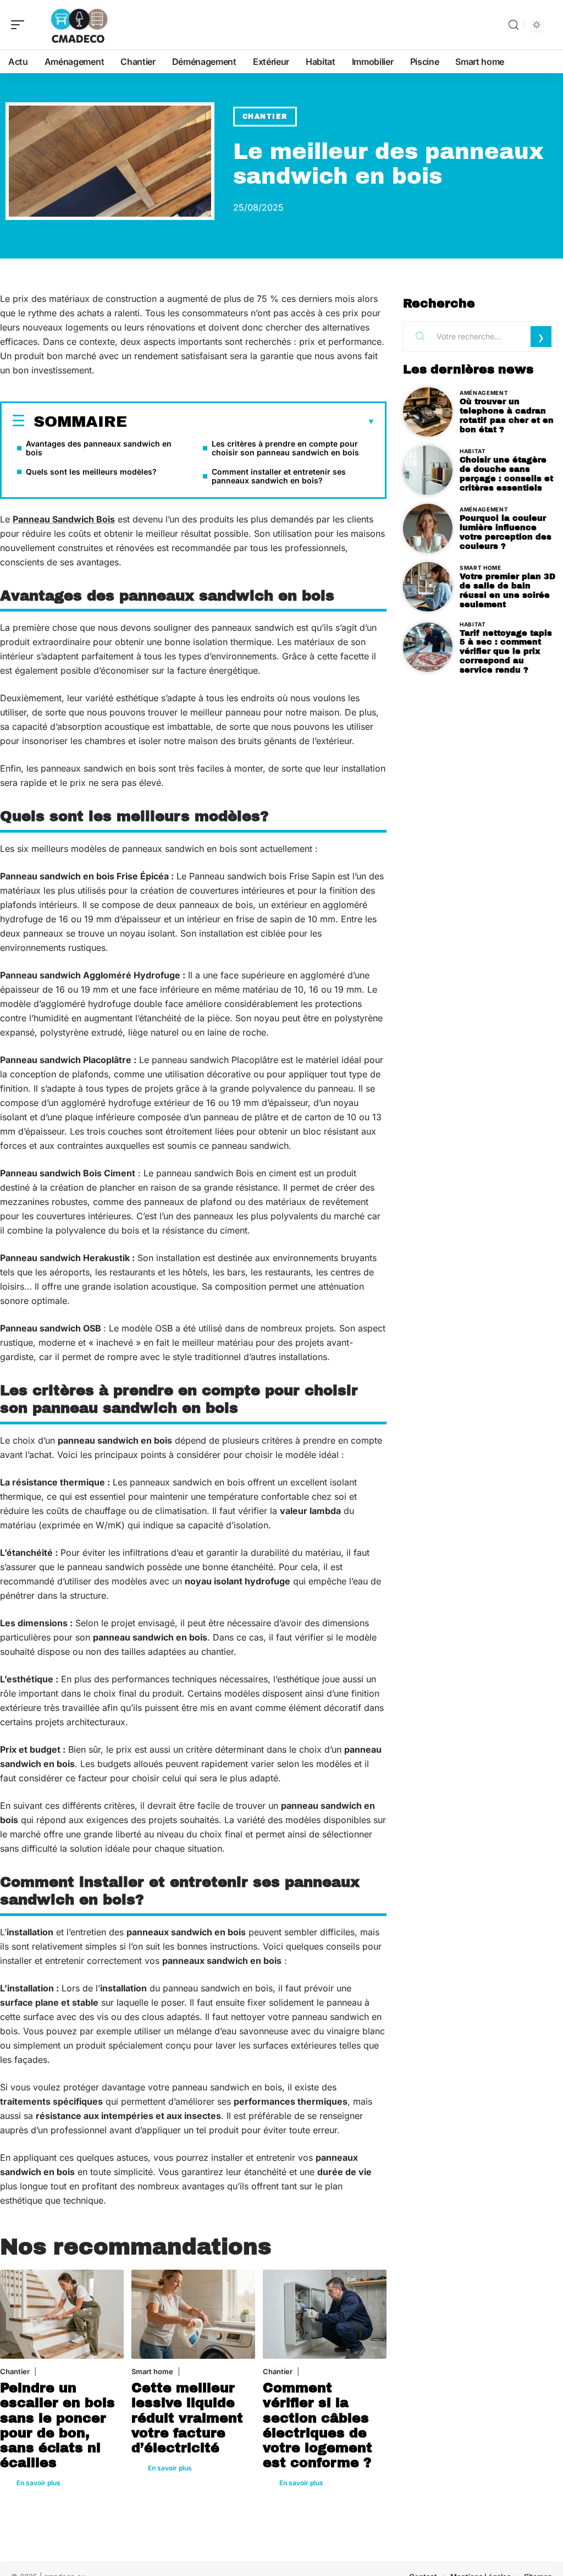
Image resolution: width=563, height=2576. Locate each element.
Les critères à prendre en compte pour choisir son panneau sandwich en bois (285, 448)
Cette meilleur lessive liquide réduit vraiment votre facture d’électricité (187, 2418)
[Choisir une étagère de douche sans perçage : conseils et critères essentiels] (428, 470)
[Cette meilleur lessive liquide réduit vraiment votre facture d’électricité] (193, 2314)
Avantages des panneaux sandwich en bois (99, 448)
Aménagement (484, 393)
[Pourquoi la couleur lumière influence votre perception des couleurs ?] (428, 529)
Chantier (265, 117)
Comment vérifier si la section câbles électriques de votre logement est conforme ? (318, 2425)
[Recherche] (514, 25)
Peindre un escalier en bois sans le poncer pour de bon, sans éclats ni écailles (57, 2425)
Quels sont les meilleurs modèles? (91, 472)
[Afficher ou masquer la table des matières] (251, 422)
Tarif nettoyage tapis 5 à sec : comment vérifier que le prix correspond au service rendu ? (506, 651)
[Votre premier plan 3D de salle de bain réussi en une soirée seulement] (428, 587)
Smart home (152, 2371)
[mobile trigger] (20, 25)
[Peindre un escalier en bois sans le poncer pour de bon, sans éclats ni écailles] (62, 2314)
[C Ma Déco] (79, 25)
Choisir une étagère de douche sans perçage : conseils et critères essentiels (506, 474)
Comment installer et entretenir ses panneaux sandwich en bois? (279, 476)
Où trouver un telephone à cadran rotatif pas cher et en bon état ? (507, 415)
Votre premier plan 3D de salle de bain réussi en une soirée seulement (507, 590)
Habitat (473, 451)
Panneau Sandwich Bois (64, 519)
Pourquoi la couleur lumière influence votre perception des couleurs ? (506, 532)
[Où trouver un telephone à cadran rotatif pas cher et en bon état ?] (428, 412)
